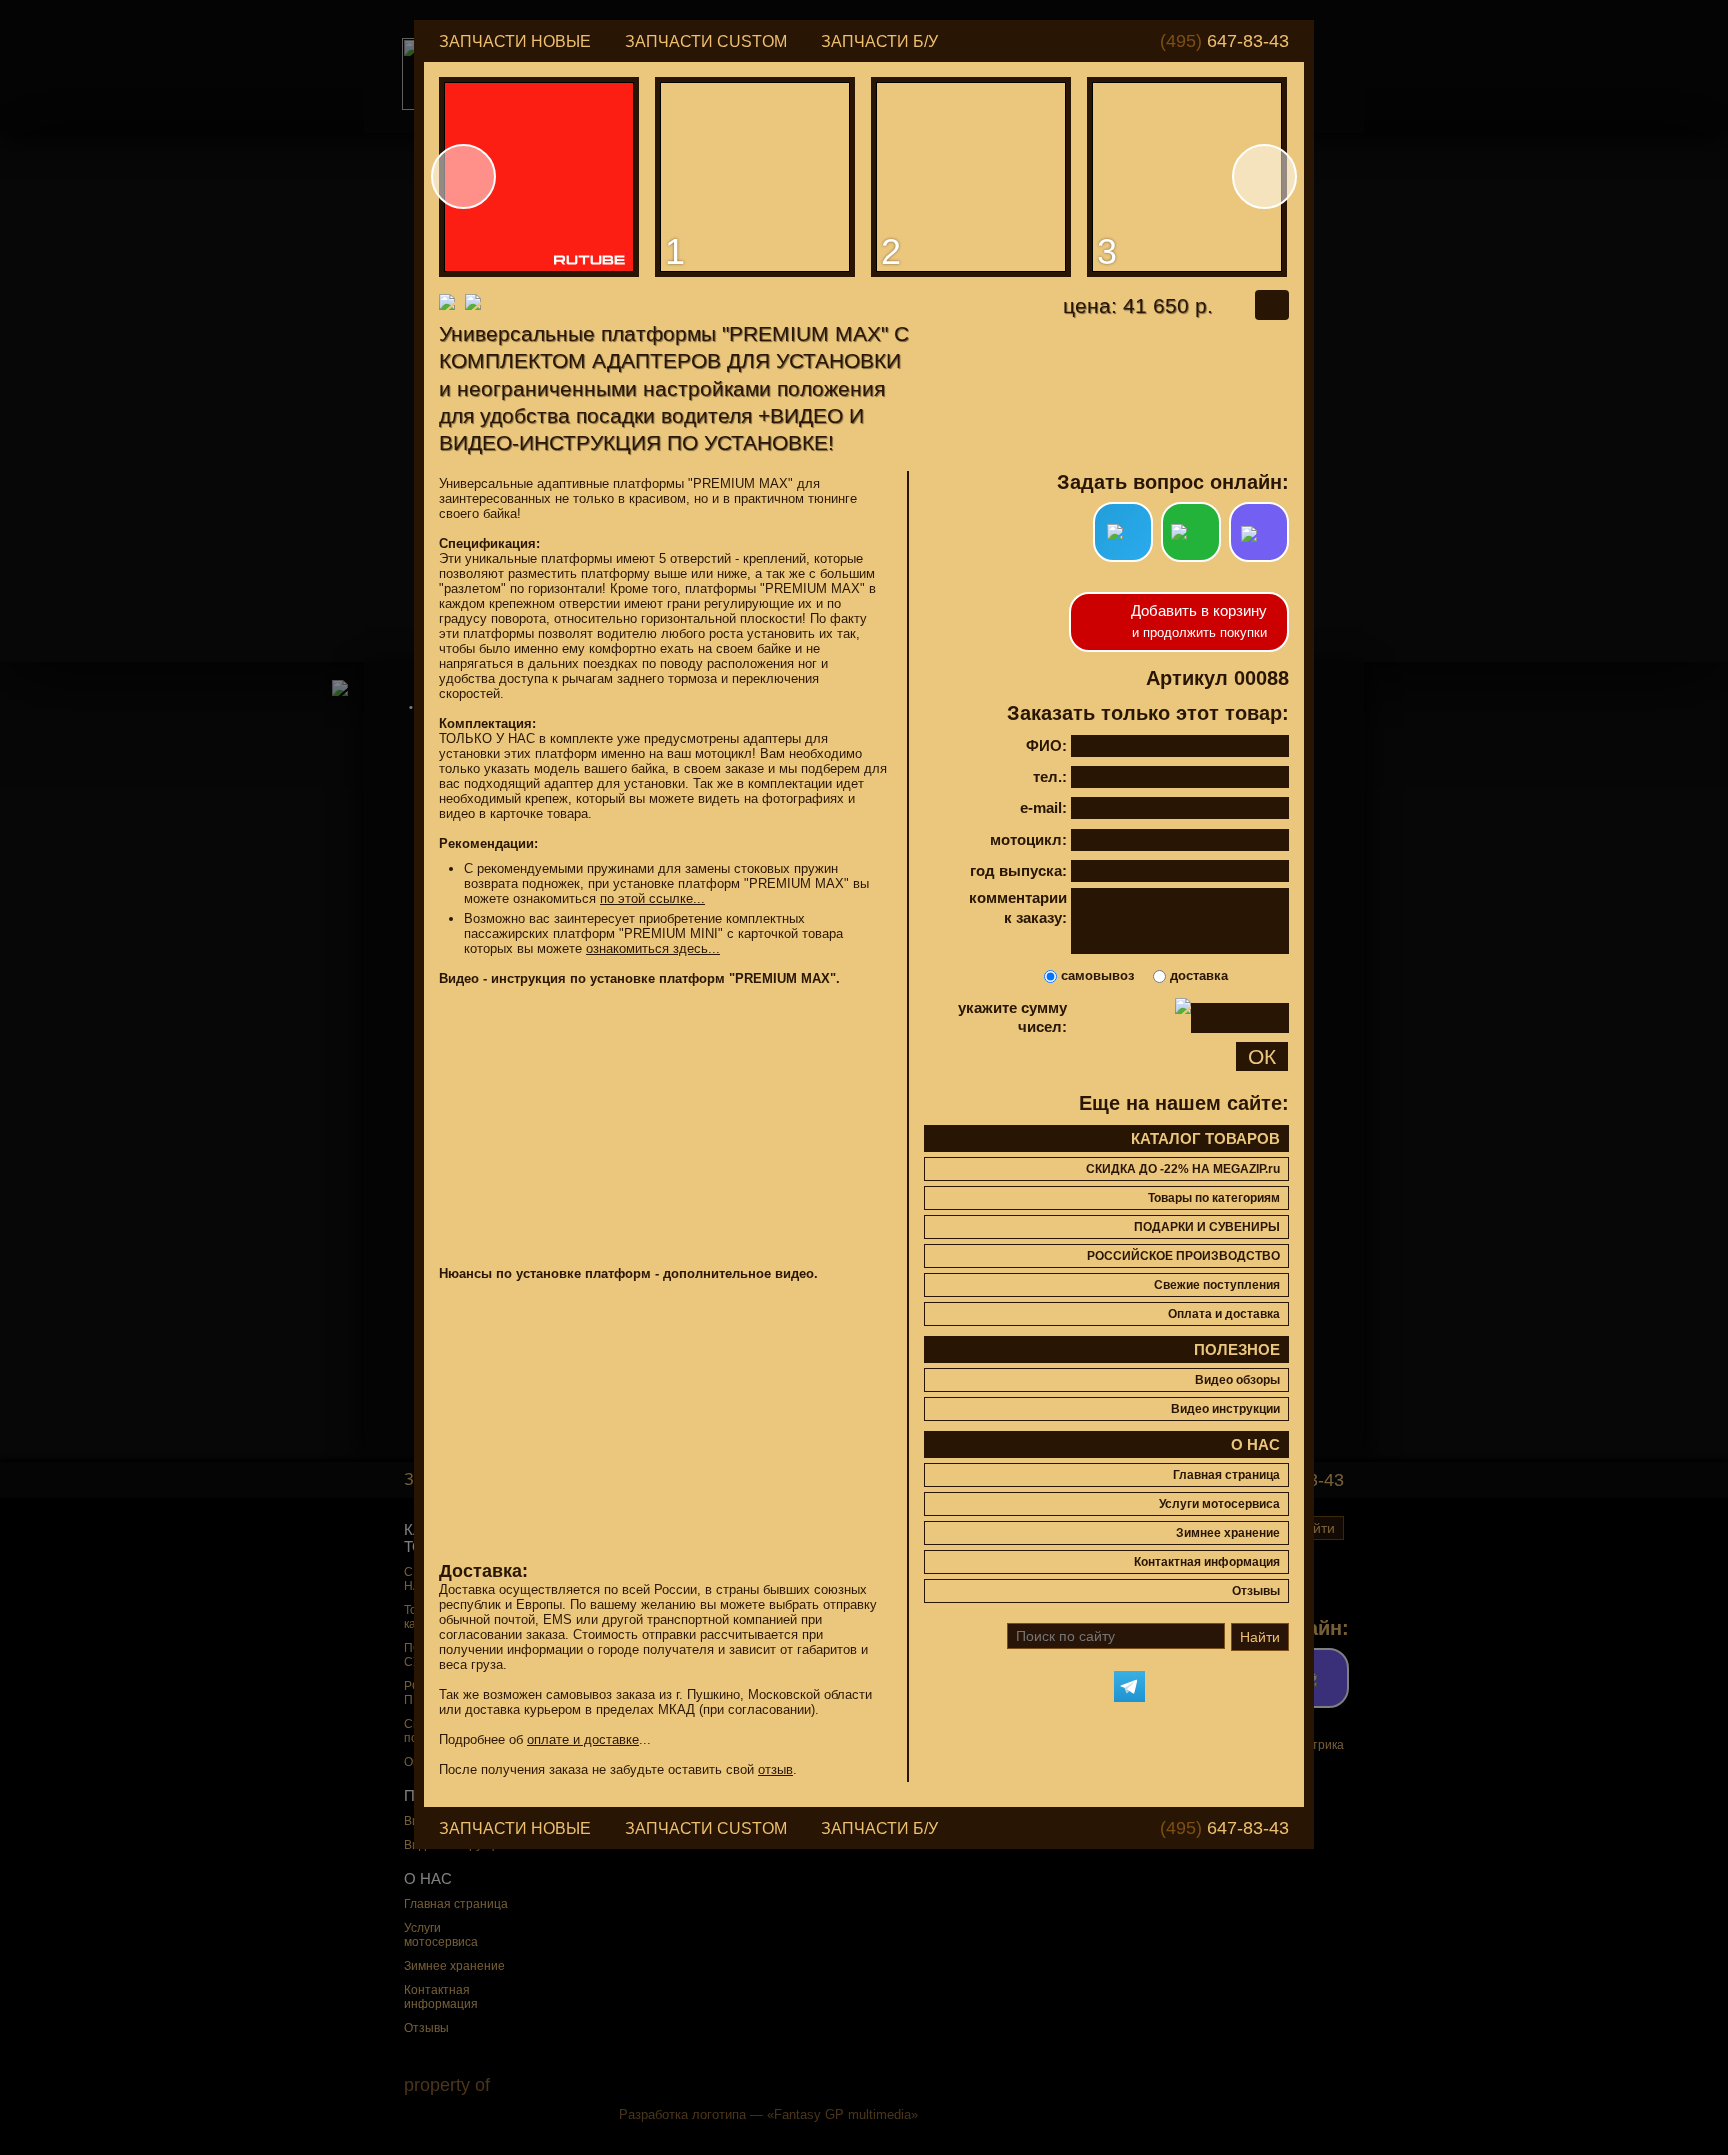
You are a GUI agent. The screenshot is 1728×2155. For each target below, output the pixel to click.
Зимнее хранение (1228, 1533)
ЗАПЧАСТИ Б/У (879, 41)
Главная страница (1226, 1475)
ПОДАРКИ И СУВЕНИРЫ (1207, 1227)
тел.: (1050, 776)
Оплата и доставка (1224, 1314)
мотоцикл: (1028, 839)
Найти (1260, 1637)
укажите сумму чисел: (1012, 1017)
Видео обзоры (1237, 1380)
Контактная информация (1207, 1562)
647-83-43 (1224, 41)
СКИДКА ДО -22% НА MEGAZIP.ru (1183, 1169)
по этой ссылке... (652, 898)
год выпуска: (1018, 870)
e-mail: (1043, 807)
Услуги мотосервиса (1219, 1504)
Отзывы (1256, 1591)
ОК (1262, 1056)
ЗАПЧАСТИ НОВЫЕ (515, 41)
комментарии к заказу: (1018, 907)
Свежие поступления (1217, 1285)
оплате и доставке (583, 1739)
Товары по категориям (1214, 1198)
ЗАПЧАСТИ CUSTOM (706, 41)
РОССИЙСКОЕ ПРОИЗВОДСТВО (1183, 1256)
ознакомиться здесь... (653, 948)
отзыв (775, 1769)
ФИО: (1046, 745)
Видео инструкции (1225, 1409)
